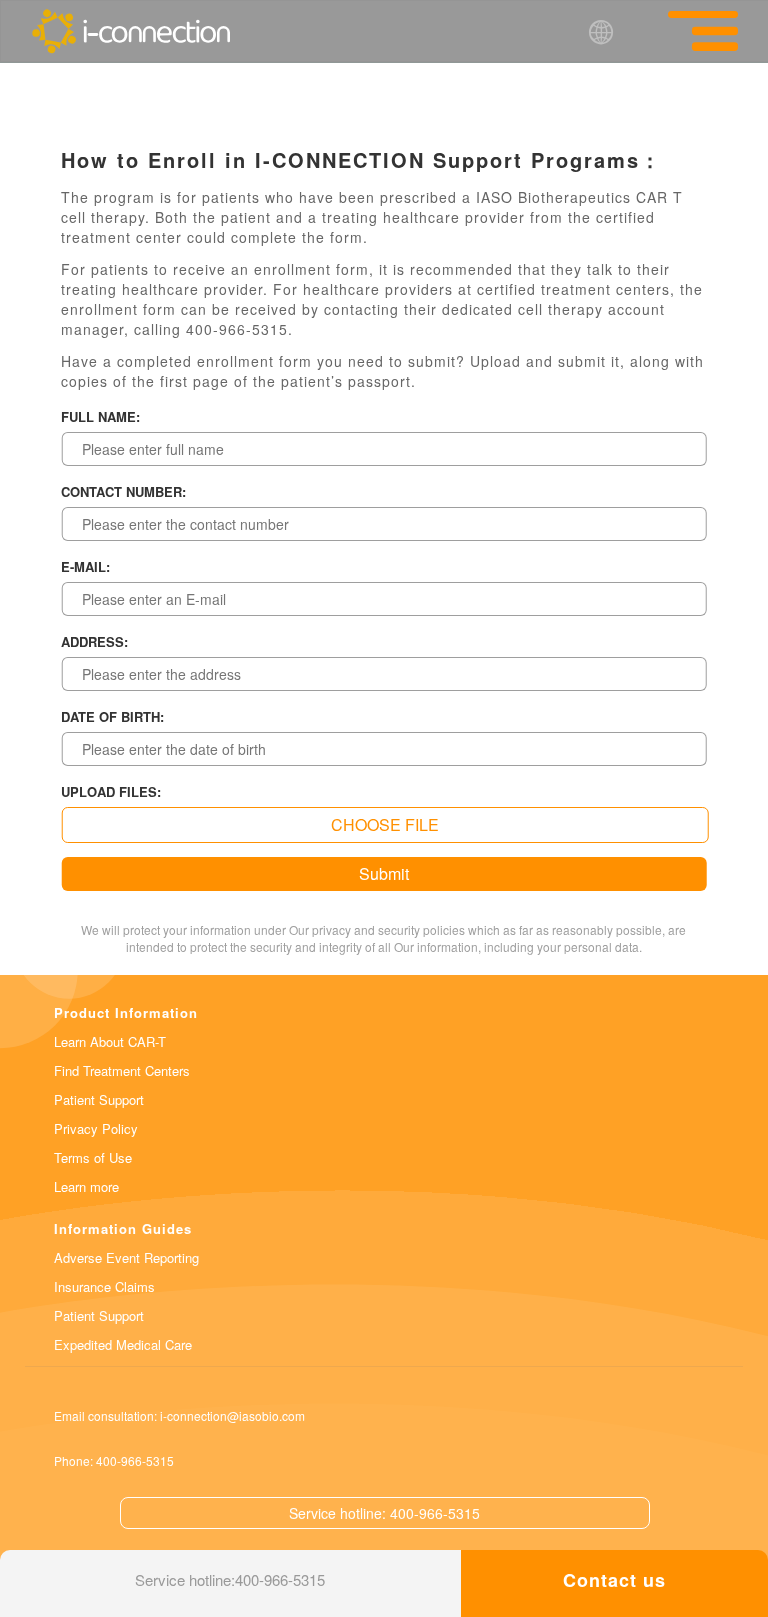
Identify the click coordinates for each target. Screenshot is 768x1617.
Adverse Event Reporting (126, 1257)
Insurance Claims (104, 1286)
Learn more (86, 1186)
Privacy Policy (96, 1128)
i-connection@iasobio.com (179, 1415)
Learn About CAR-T (110, 1041)
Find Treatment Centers (122, 1070)
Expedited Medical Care (123, 1344)
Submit (384, 873)
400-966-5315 (114, 1460)
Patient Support (99, 1099)
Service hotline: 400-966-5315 (384, 1513)
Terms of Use (93, 1157)
